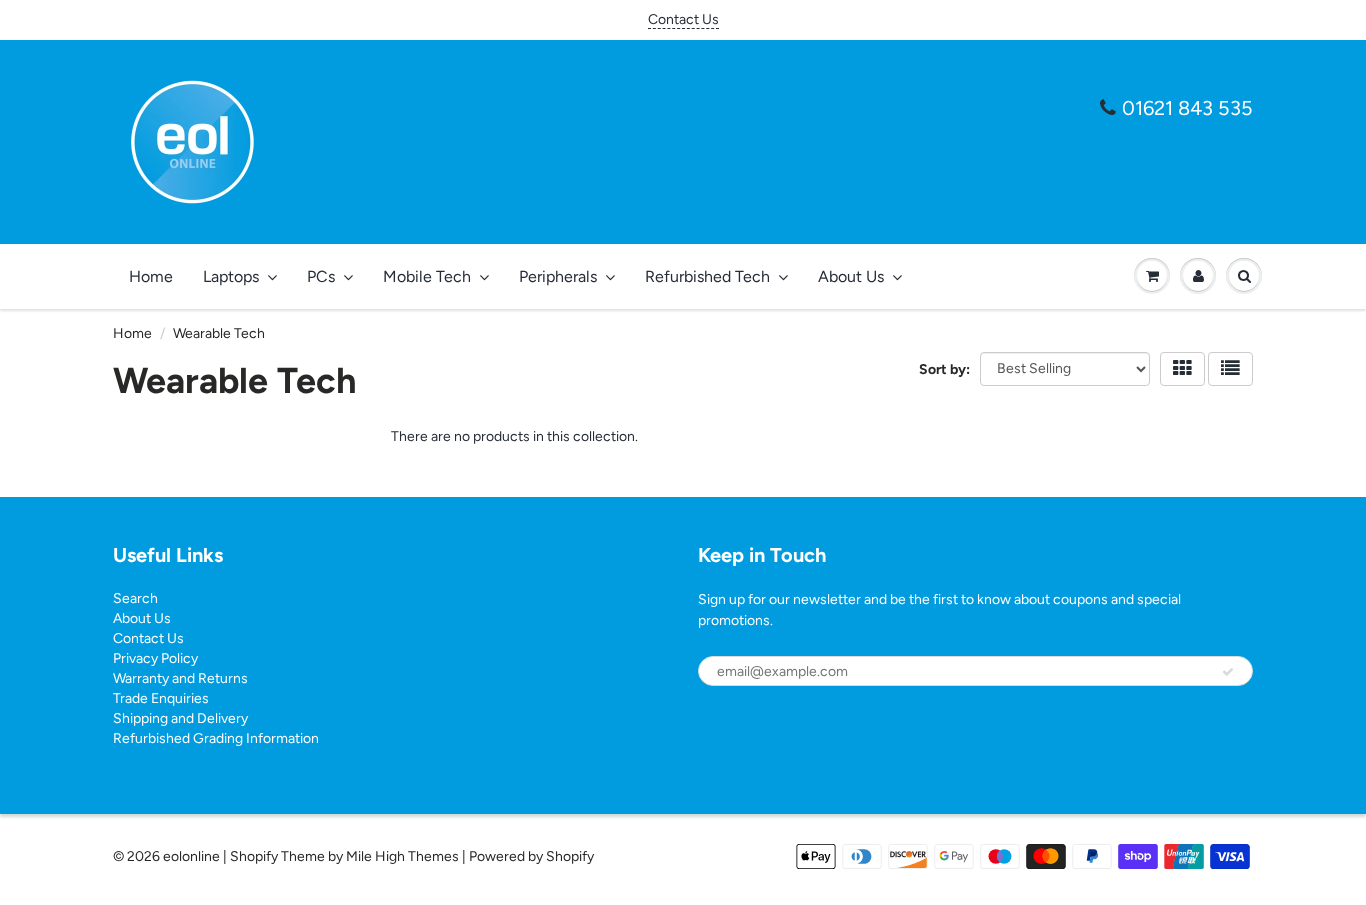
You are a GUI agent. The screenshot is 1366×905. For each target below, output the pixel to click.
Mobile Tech (427, 276)
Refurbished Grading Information (216, 738)
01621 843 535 (1187, 108)
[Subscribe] (1228, 672)
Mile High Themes (402, 856)
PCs (321, 276)
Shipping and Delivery (180, 718)
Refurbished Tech (707, 276)
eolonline (191, 856)
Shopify (254, 856)
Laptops (231, 276)
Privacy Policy (155, 658)
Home (151, 276)
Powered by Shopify (531, 856)
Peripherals (558, 276)
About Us (851, 276)
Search (135, 598)
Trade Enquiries (161, 698)
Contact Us (683, 19)
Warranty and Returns (180, 678)
